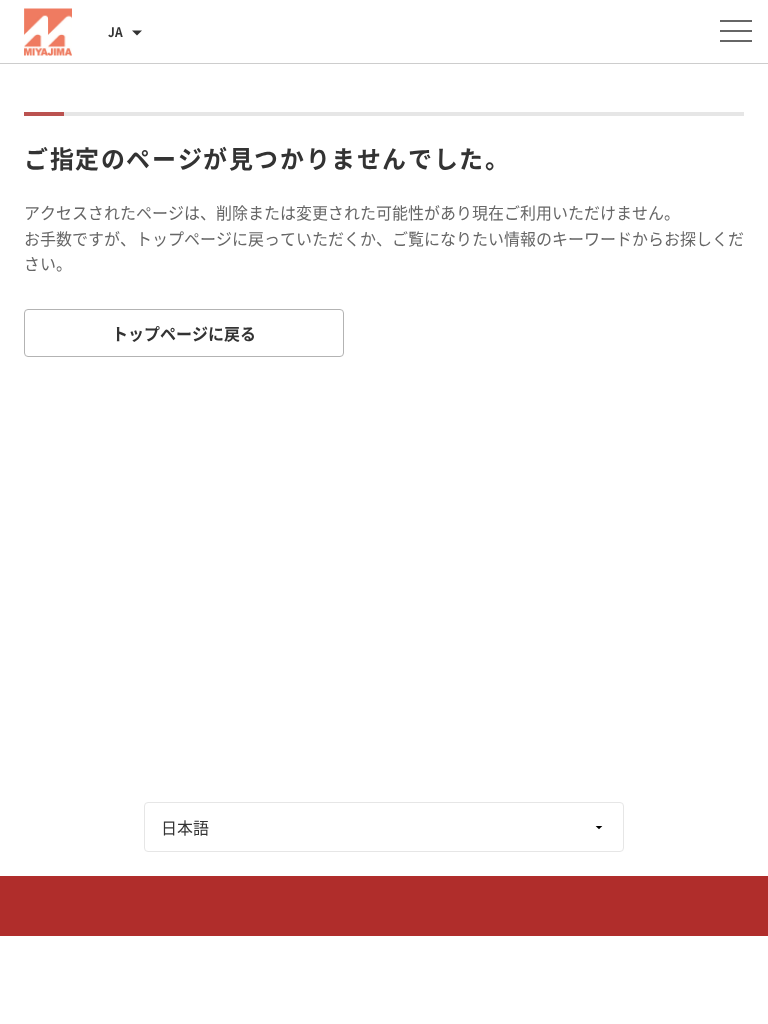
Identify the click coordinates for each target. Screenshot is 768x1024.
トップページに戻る (184, 333)
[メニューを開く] (736, 31)
